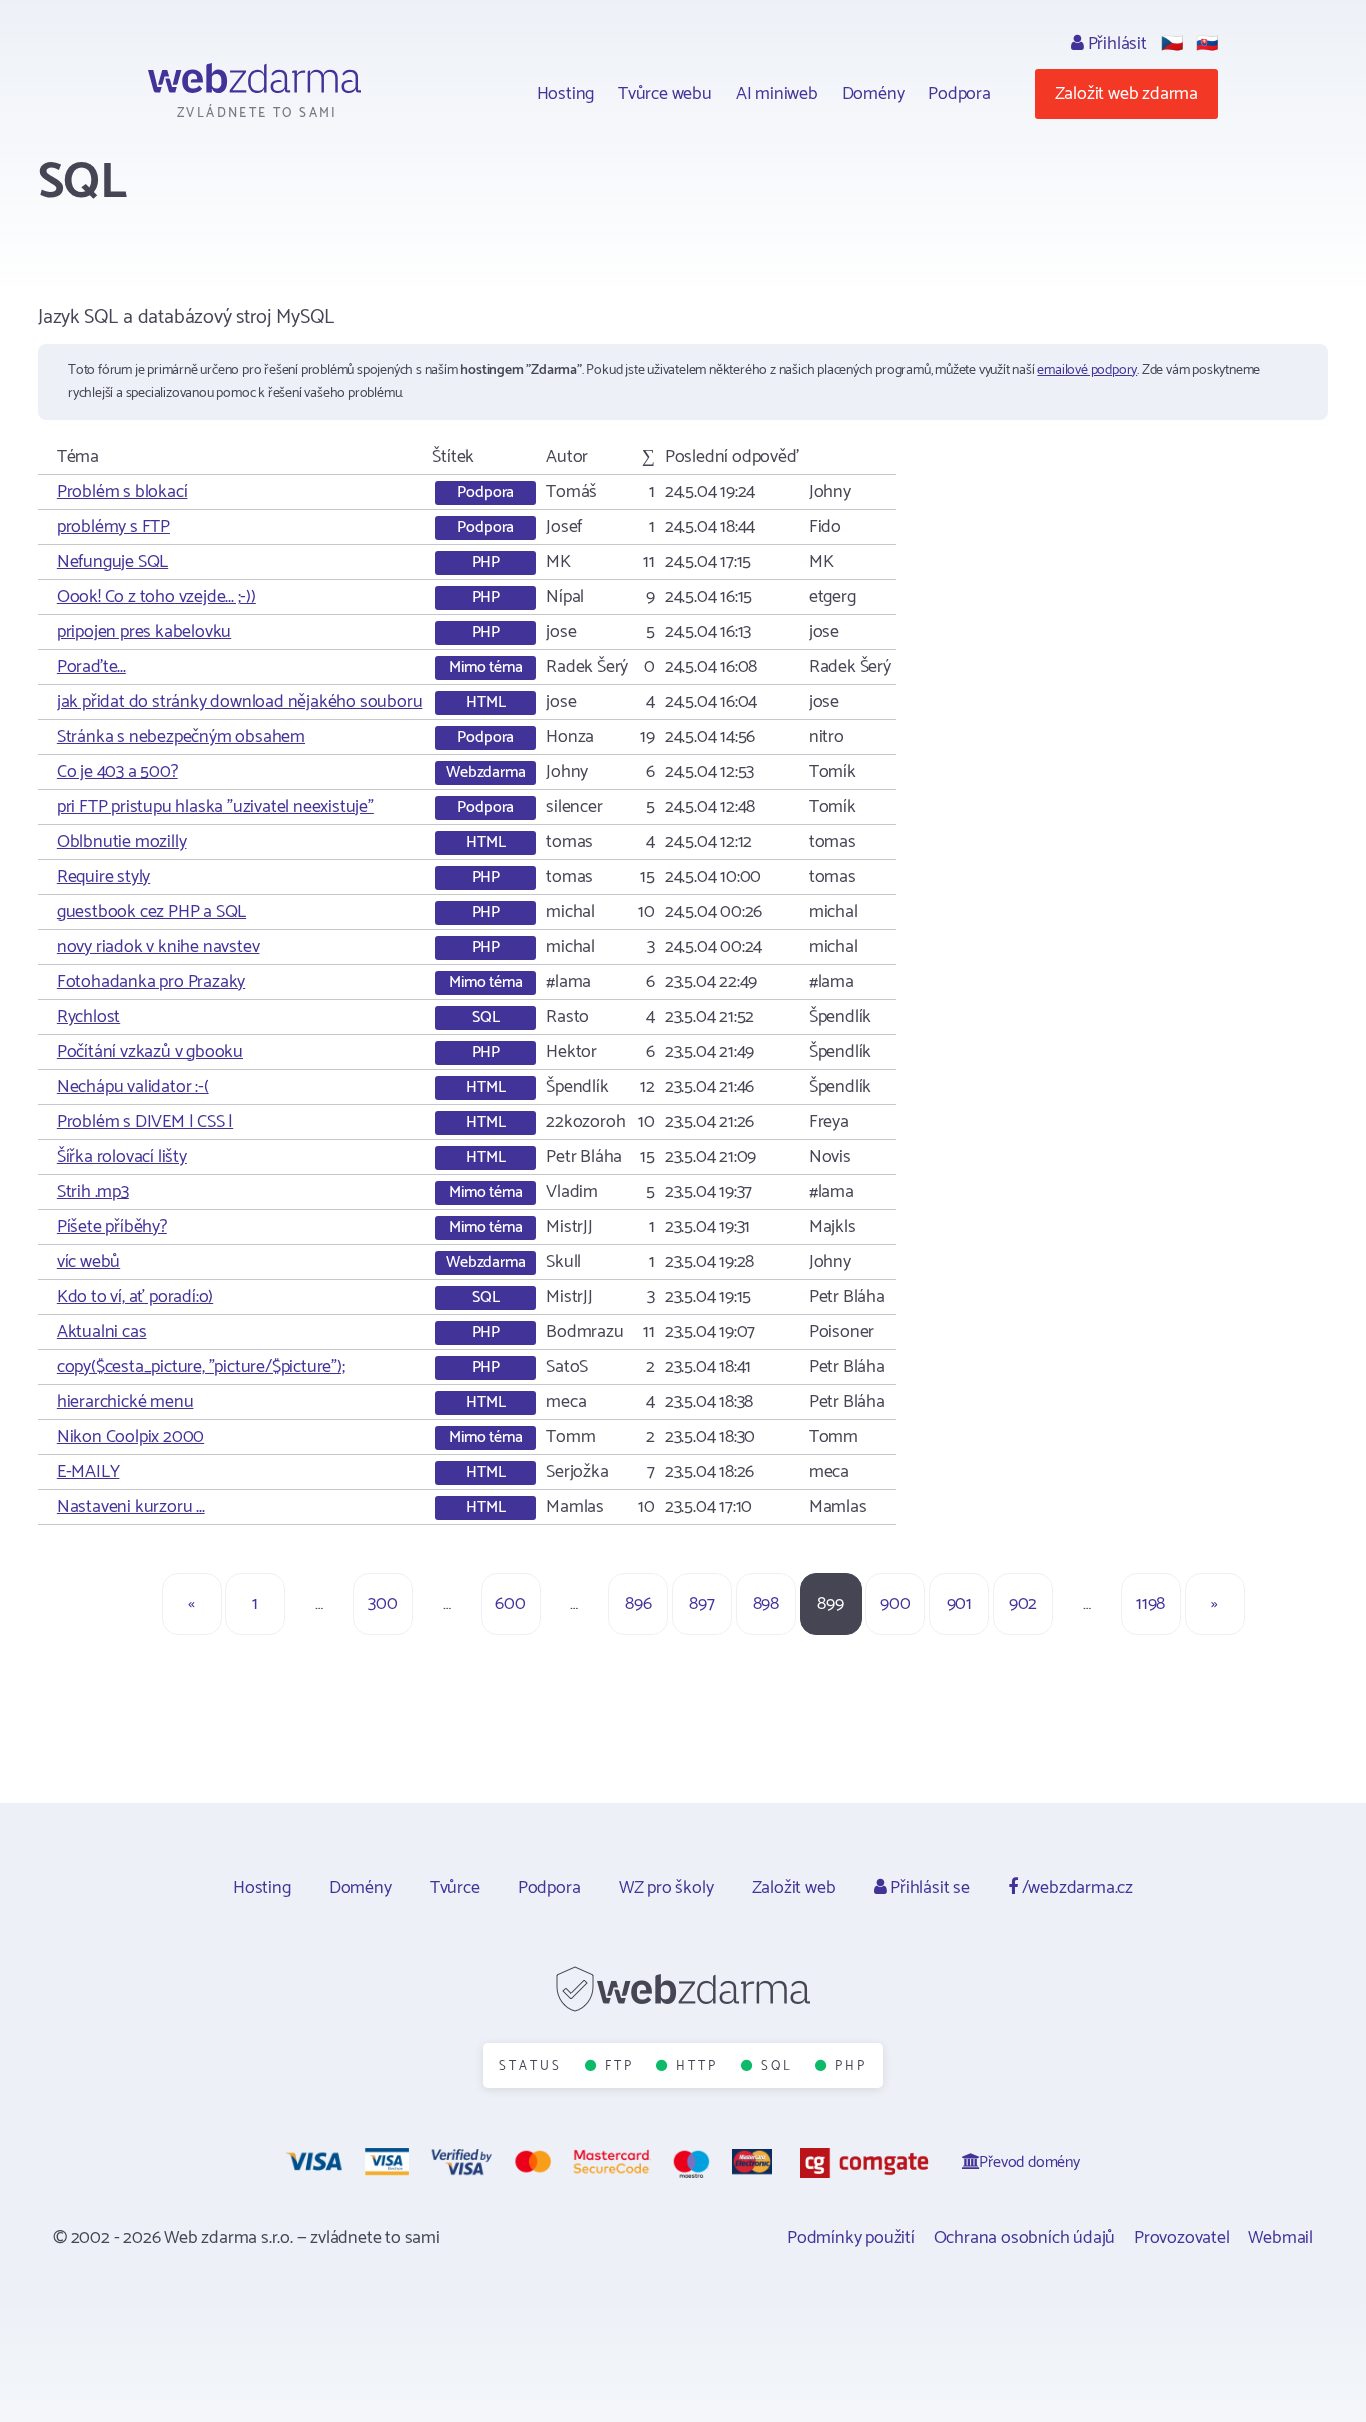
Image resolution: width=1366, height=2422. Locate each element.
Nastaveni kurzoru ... (131, 1507)
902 (1023, 1604)
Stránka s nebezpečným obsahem (181, 737)
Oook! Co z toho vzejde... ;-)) (156, 597)
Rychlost (88, 1017)
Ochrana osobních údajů (1025, 2238)
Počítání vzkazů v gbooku (150, 1052)
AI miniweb (777, 94)
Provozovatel (1182, 2238)
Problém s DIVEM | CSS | (145, 1122)
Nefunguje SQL (112, 562)
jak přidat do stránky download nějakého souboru (240, 702)
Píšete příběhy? (112, 1227)
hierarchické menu (125, 1402)
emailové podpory (1087, 370)
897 (701, 1604)
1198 (1150, 1604)
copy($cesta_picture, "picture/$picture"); (201, 1367)
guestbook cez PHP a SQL (151, 912)
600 (510, 1604)
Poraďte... (91, 667)
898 (766, 1604)
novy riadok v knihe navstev (158, 947)
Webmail (1280, 2238)
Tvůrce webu (665, 94)
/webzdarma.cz (1075, 1888)
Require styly (103, 877)
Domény (873, 94)
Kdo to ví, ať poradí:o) (135, 1297)
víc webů (88, 1262)
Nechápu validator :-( (133, 1087)
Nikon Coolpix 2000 (130, 1437)
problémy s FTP (113, 527)
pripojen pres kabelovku (144, 632)
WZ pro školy (666, 1888)
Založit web (794, 1888)
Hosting (566, 94)
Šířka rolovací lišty (122, 1157)
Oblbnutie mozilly (122, 842)
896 (638, 1604)
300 (382, 1604)
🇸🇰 (1207, 44)
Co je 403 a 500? (117, 772)
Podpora (959, 94)
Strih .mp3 (93, 1192)
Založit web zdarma (1126, 94)
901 (959, 1604)
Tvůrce (455, 1888)
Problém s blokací (122, 492)
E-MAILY (88, 1472)
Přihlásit (1115, 44)
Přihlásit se (927, 1888)
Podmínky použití (851, 2238)
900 (895, 1604)
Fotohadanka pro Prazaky (151, 982)
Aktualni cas (102, 1332)
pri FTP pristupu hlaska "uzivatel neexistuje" (215, 807)
